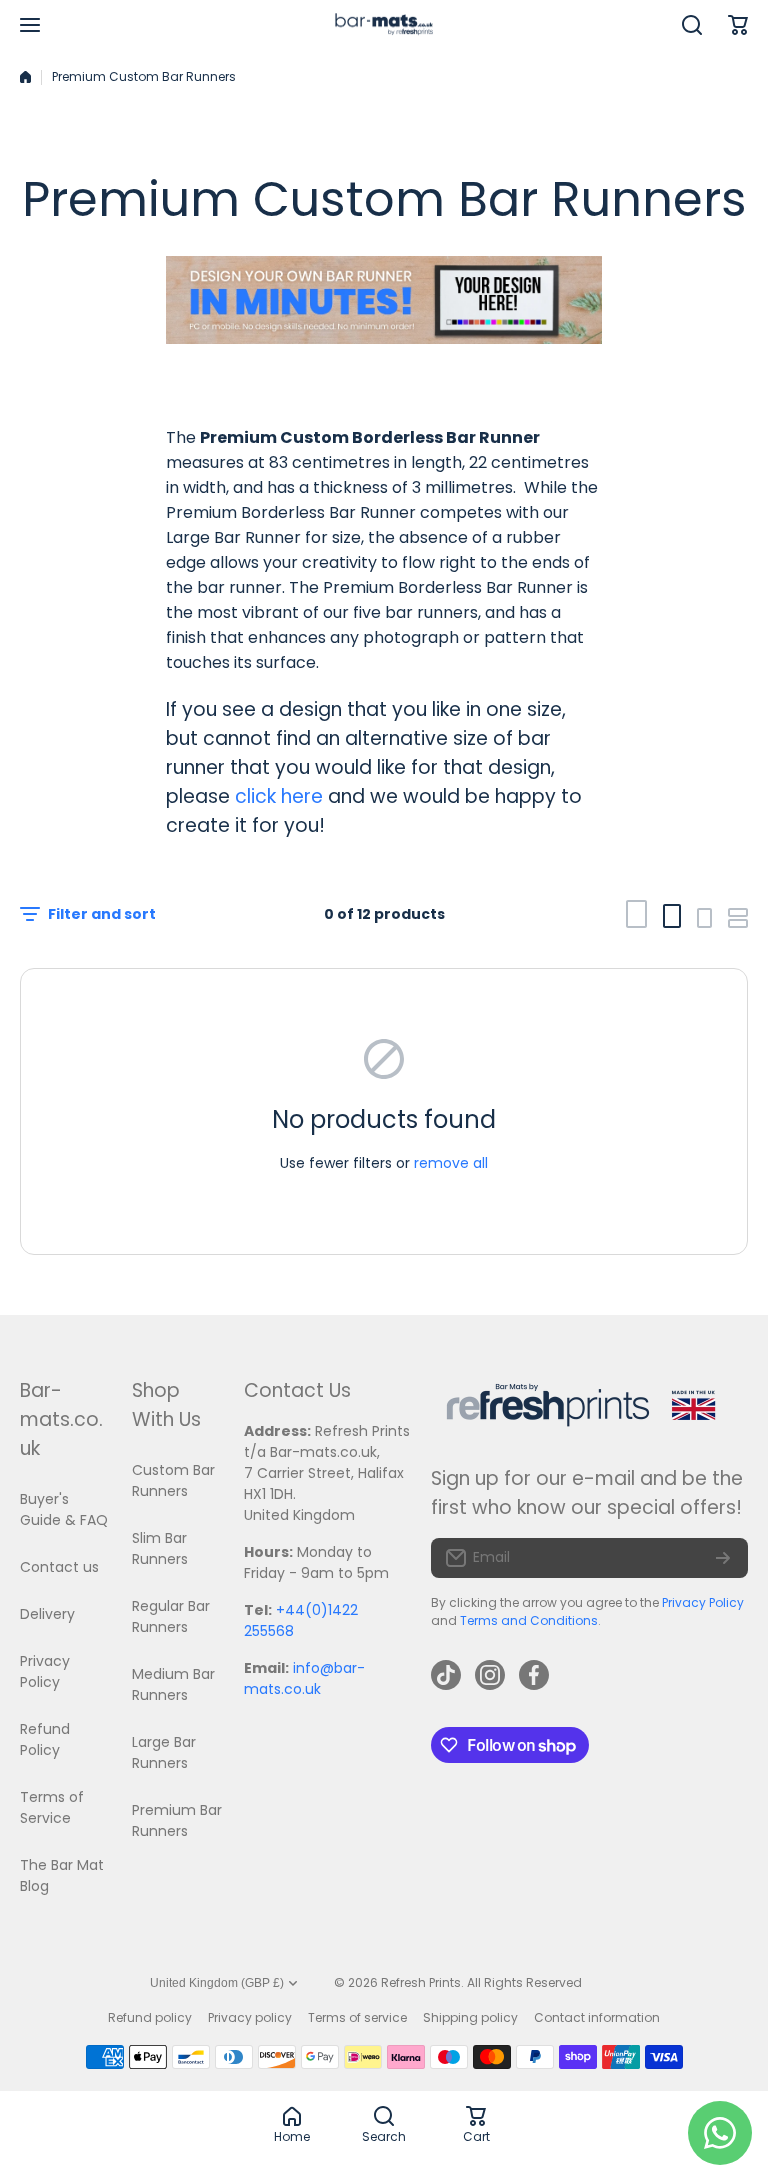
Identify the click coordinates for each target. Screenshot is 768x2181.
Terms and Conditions (529, 1620)
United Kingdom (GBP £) (217, 1983)
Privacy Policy (703, 1602)
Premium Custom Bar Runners (144, 76)
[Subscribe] (723, 1558)
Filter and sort (102, 914)
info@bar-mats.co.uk (304, 1678)
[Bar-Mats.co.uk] (384, 25)
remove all (451, 1163)
